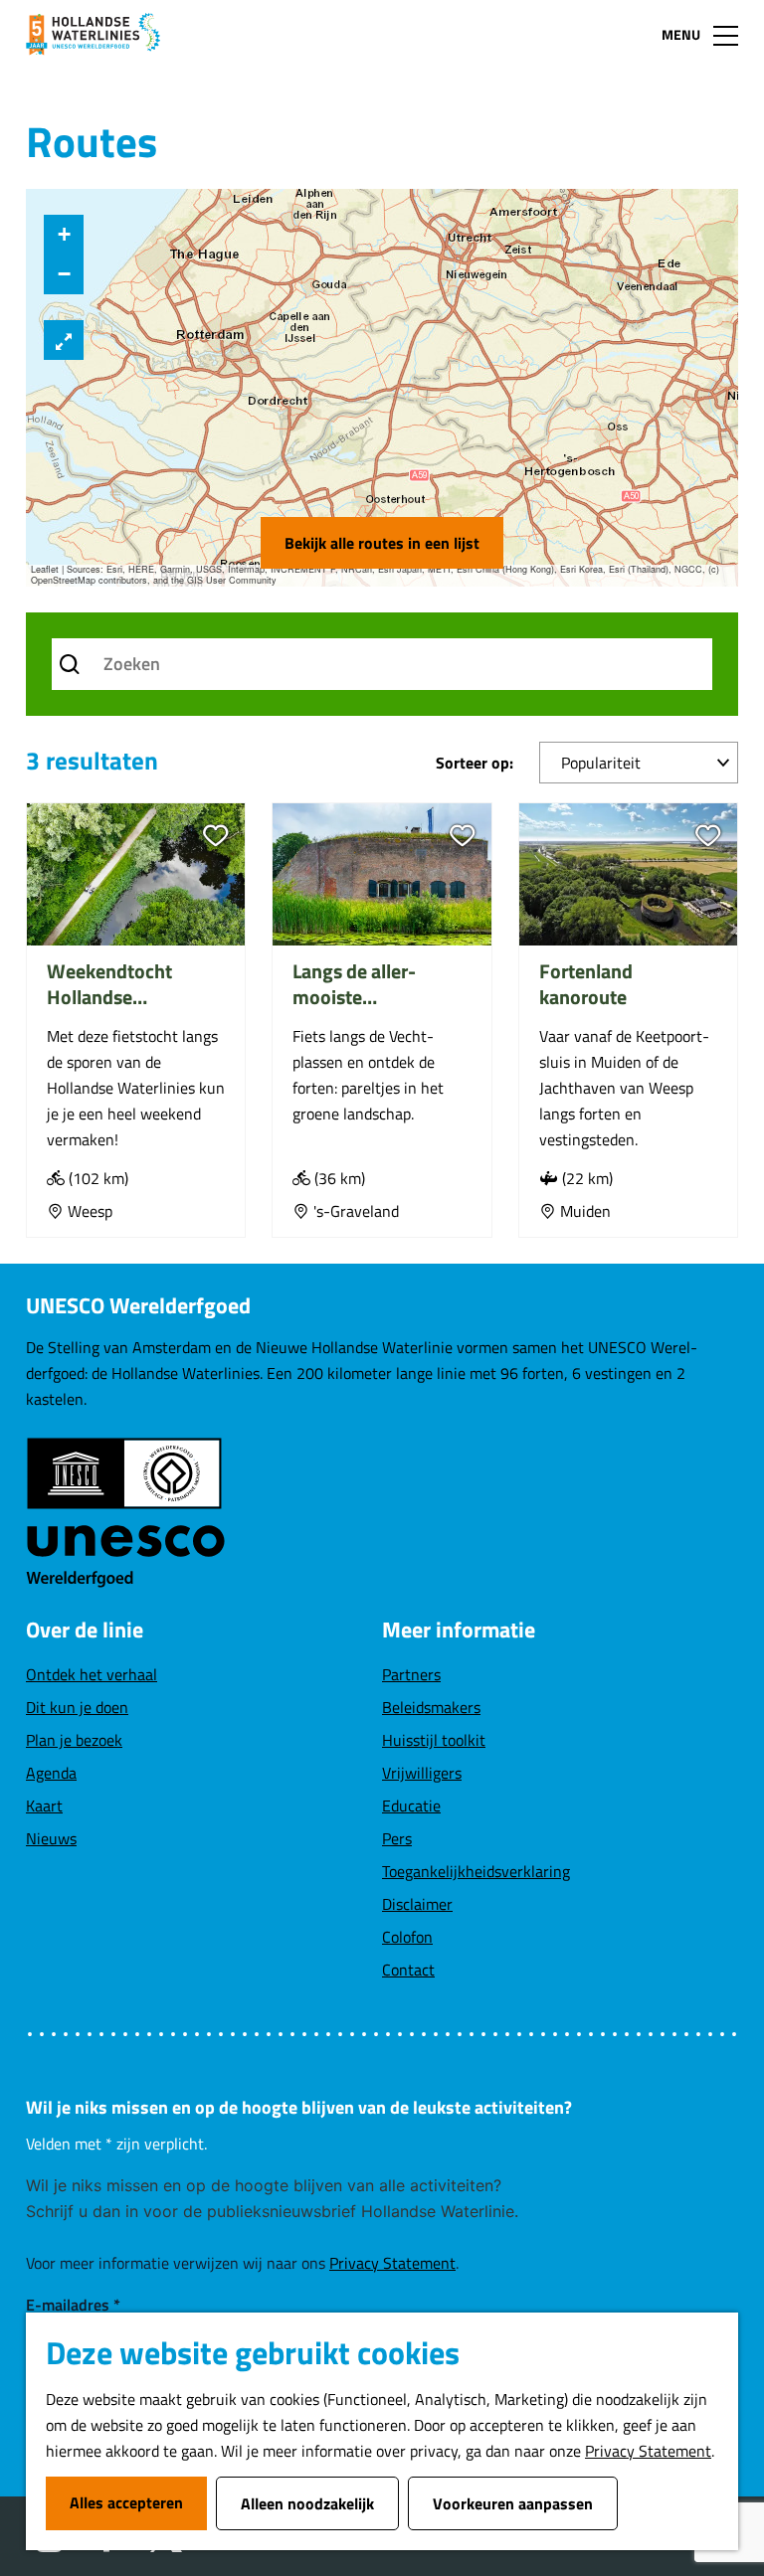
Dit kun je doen (77, 1707)
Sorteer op (475, 763)
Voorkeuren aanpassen (513, 2503)
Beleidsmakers (431, 1707)
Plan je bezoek (74, 1740)
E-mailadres (73, 2305)
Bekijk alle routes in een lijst (382, 543)
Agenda (51, 1773)
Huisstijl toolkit (434, 1740)
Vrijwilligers (422, 1773)
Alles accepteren (126, 2502)
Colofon (407, 1937)
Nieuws (51, 1838)
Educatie (411, 1805)
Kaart (44, 1805)
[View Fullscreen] (64, 340)
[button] (64, 235)
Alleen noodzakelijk (307, 2503)
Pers (397, 1838)
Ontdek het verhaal (92, 1674)
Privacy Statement (648, 2451)
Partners (411, 1674)
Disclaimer (417, 1904)
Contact (408, 1970)
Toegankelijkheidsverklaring (476, 1871)
